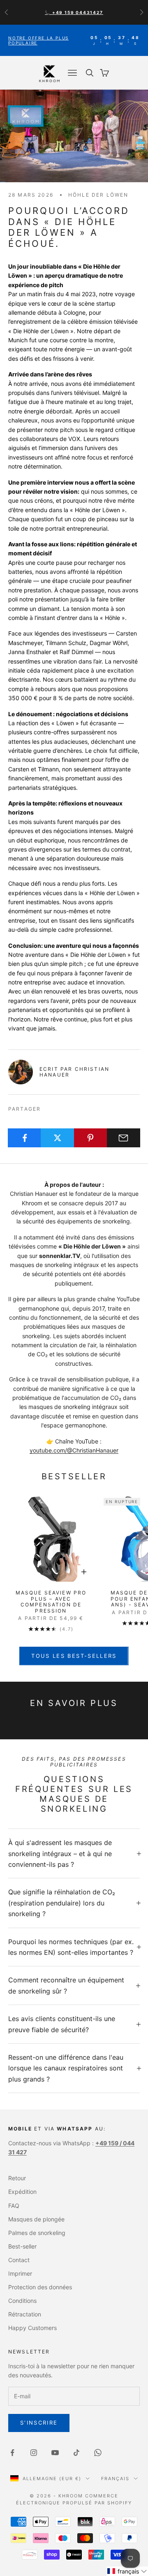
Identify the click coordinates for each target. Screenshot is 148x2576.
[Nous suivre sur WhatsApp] (98, 2453)
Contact (19, 2260)
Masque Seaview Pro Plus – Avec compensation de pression (51, 1602)
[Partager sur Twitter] (57, 1138)
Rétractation (25, 2314)
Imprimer (20, 2273)
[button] (127, 2571)
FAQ (14, 2206)
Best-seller (22, 2246)
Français (115, 2479)
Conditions (22, 2301)
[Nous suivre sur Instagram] (34, 2453)
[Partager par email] (124, 1138)
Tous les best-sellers (74, 1656)
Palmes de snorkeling (37, 2233)
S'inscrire (39, 2423)
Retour (17, 2178)
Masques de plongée (36, 2219)
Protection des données (40, 2287)
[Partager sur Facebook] (24, 1138)
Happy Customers (32, 2328)
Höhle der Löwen (98, 195)
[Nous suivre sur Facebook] (12, 2453)
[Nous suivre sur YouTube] (55, 2453)
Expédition (22, 2192)
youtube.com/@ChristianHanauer (74, 1450)
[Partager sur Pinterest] (91, 1138)
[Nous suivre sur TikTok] (76, 2453)
